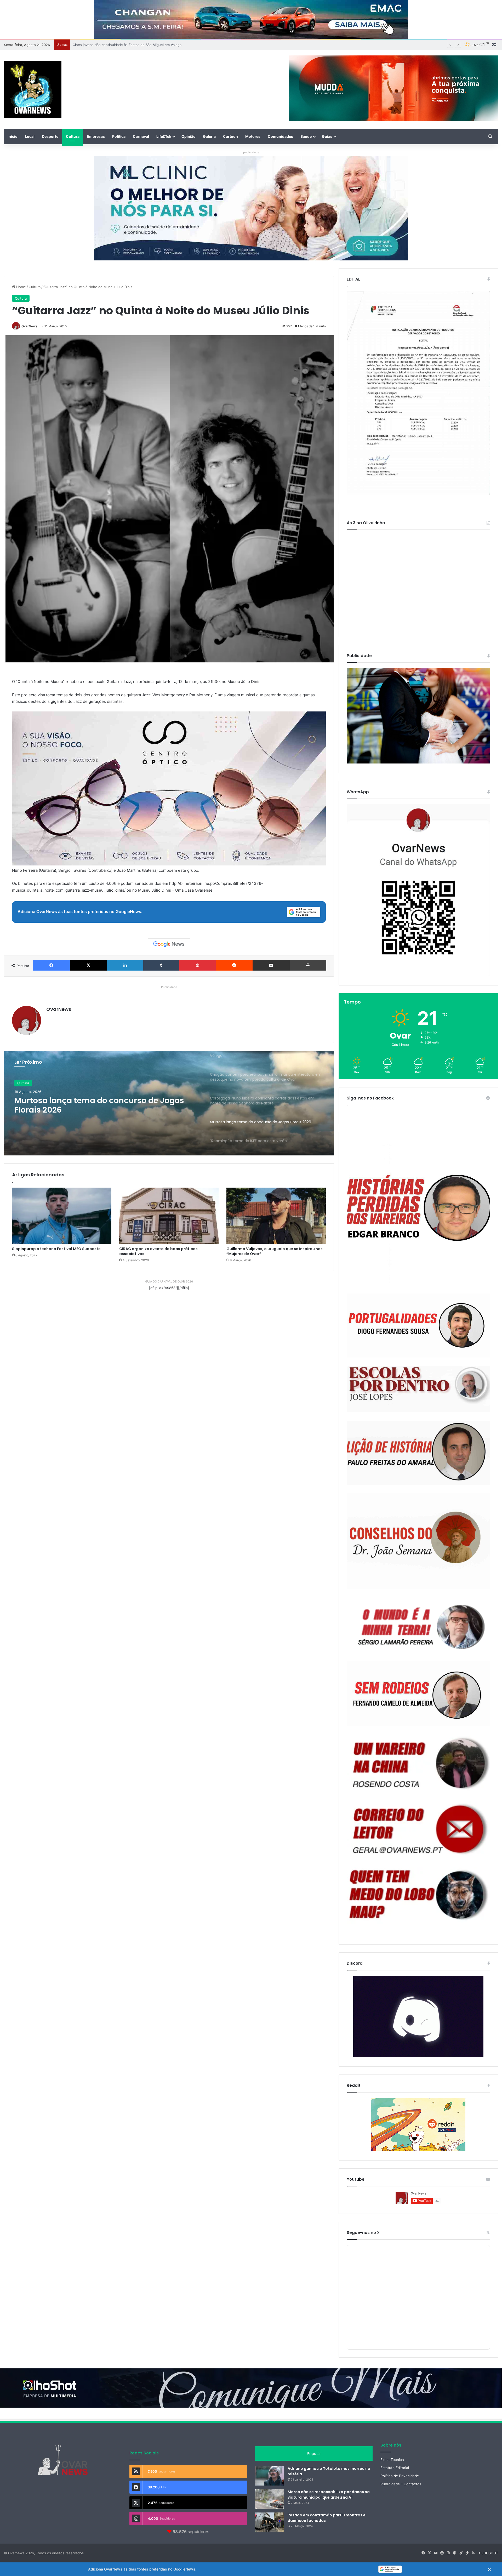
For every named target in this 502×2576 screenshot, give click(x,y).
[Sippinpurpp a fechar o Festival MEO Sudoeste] (62, 1216)
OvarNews (29, 326)
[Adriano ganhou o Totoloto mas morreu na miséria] (269, 2476)
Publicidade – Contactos (401, 2484)
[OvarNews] (33, 89)
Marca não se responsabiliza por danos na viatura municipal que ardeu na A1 (329, 2495)
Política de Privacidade (400, 2476)
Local (30, 136)
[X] (88, 965)
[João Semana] (418, 1541)
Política (119, 136)
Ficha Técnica (392, 2460)
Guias (327, 136)
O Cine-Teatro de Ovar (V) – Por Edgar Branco (110, 45)
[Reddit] (234, 965)
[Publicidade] (418, 762)
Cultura (73, 136)
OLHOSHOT (489, 2553)
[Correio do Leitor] (418, 1829)
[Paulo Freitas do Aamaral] (418, 1453)
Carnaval (141, 136)
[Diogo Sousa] (418, 1326)
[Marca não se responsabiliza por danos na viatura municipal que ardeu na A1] (269, 2499)
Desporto (50, 136)
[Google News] (169, 944)
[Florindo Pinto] (418, 1895)
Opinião (189, 136)
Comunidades (280, 136)
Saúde (306, 136)
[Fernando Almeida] (418, 1694)
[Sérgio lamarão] (418, 1625)
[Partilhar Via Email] (271, 965)
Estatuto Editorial (395, 2468)
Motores (253, 136)
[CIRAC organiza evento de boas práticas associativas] (169, 1216)
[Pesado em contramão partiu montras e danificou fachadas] (269, 2522)
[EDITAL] (418, 393)
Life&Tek (164, 136)
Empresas (96, 136)
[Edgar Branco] (418, 1213)
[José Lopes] (418, 1389)
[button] (251, 2569)
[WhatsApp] (418, 890)
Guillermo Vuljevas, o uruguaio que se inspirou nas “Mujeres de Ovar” (275, 1251)
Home (21, 287)
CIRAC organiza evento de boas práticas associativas (158, 1251)
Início (13, 136)
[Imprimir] (308, 965)
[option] (169, 1103)
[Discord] (418, 2016)
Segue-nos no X (363, 2233)
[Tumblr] (161, 965)
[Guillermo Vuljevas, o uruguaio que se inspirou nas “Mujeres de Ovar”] (276, 1216)
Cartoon (230, 136)
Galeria (209, 136)
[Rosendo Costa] (418, 1763)
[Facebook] (51, 965)
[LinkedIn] (125, 965)
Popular (314, 2454)
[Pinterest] (198, 965)
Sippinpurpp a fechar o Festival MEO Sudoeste (56, 1249)
